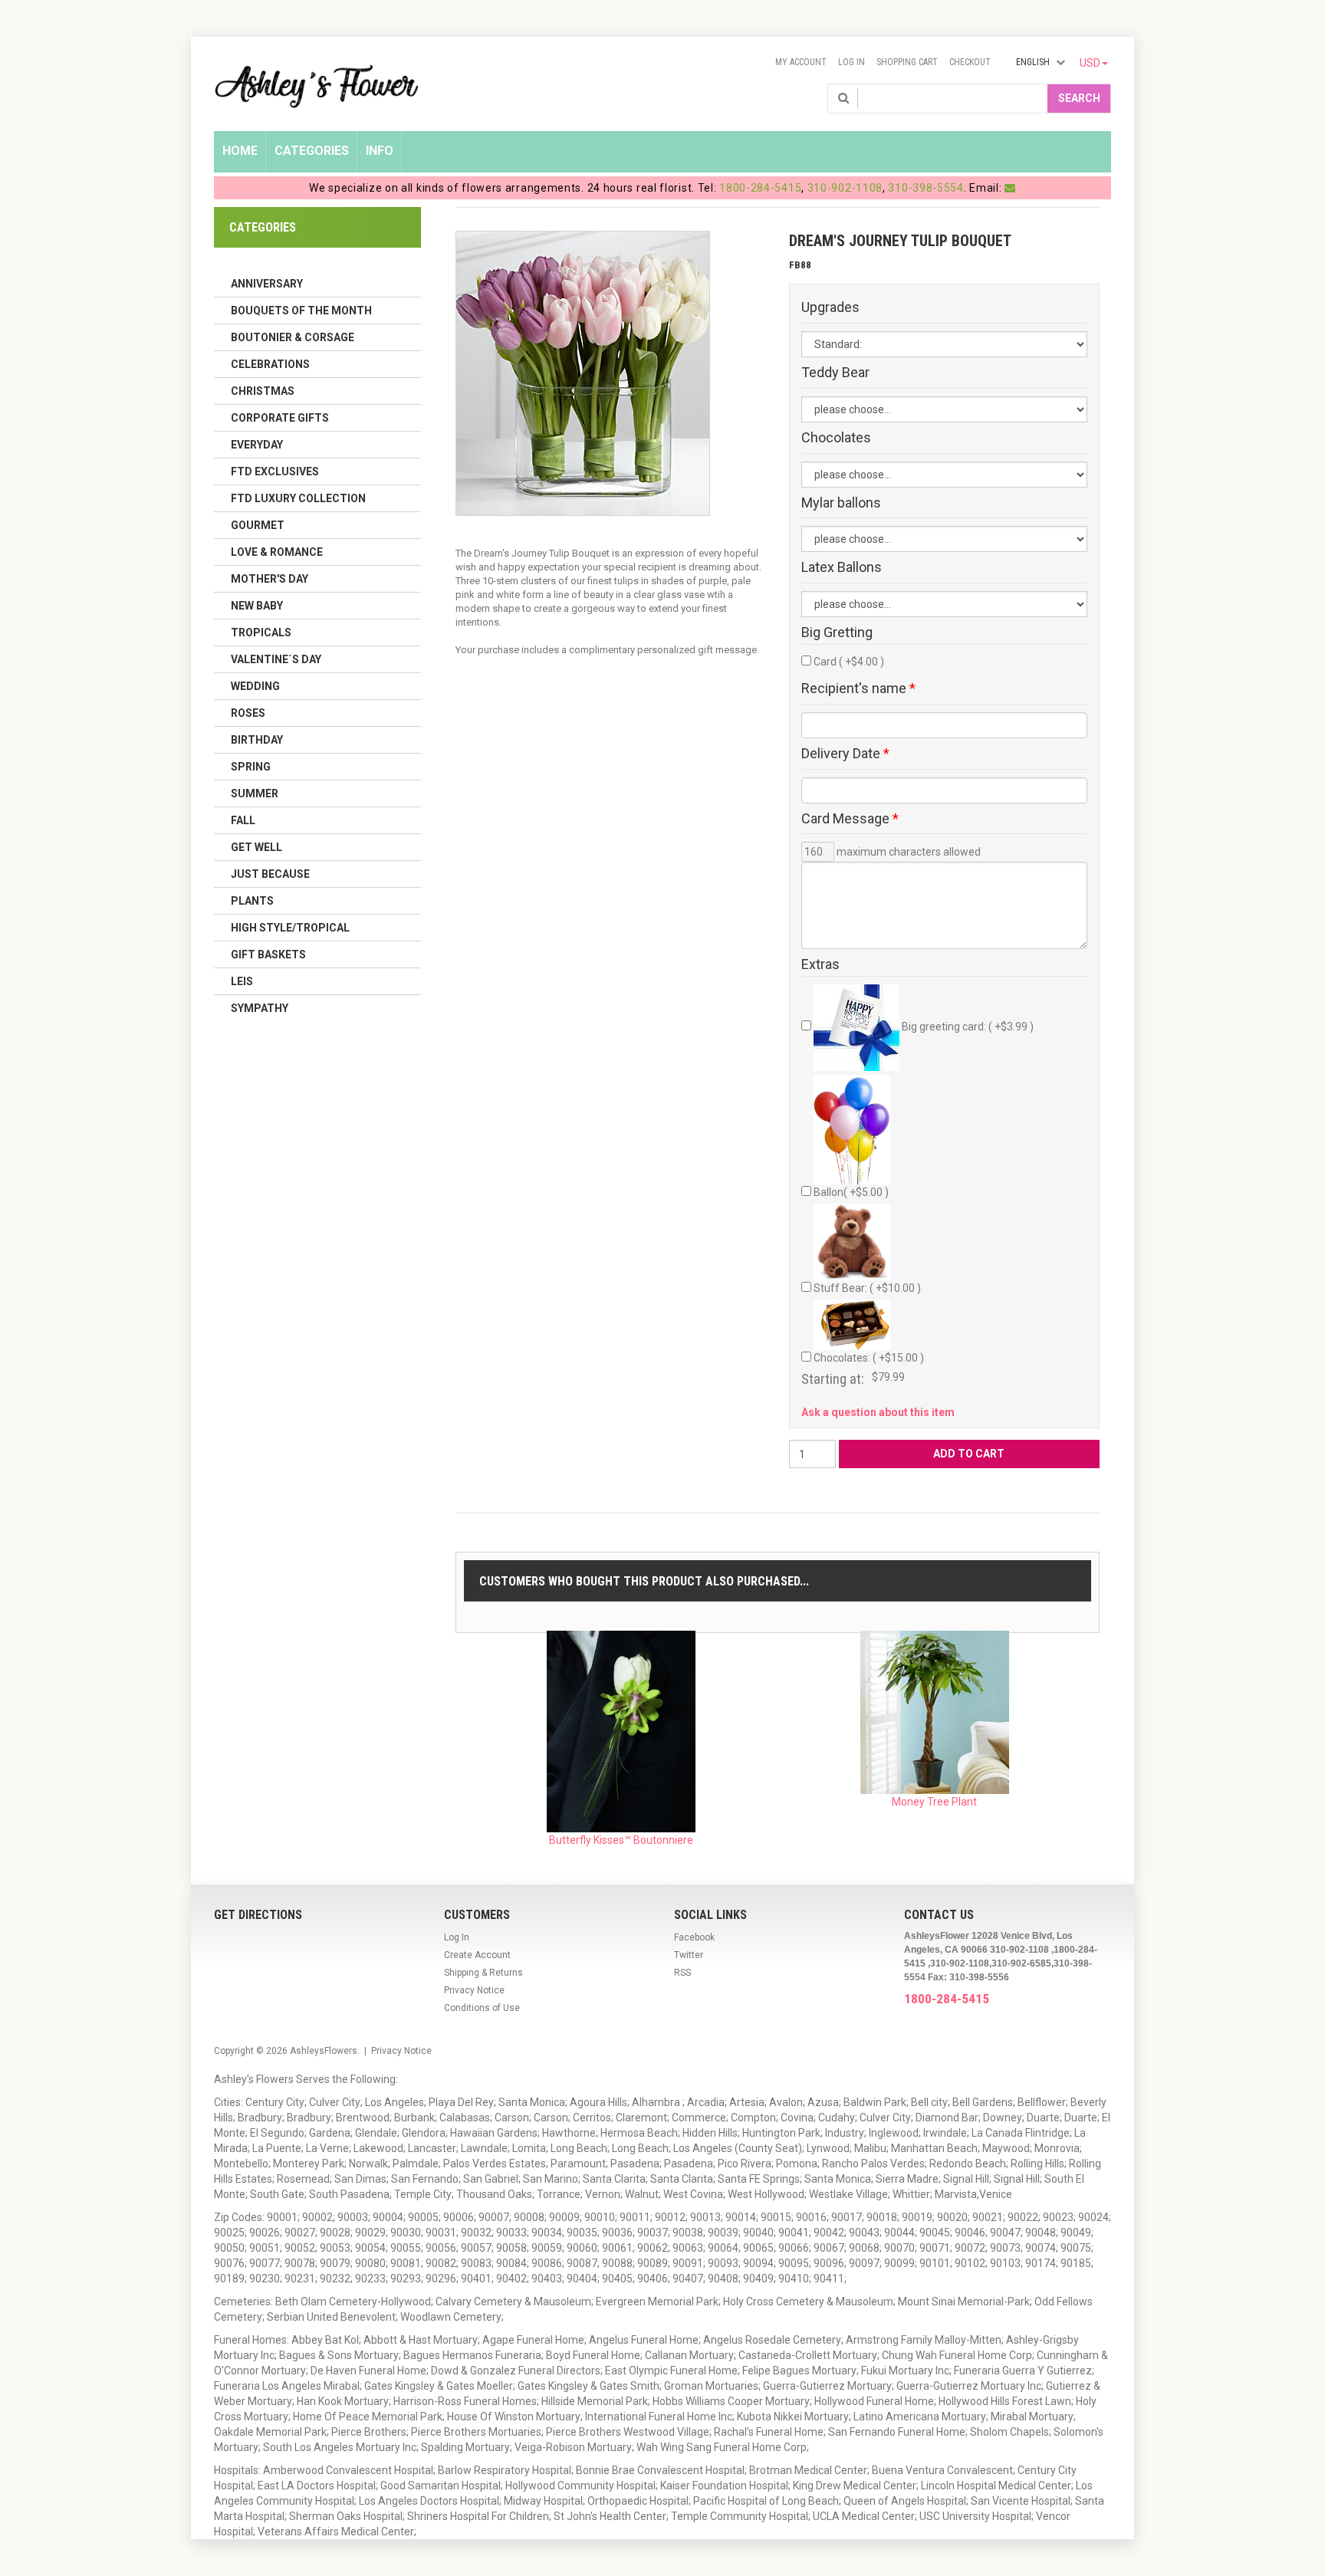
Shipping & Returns (483, 1973)
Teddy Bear (835, 373)
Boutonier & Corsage (293, 337)
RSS (682, 1973)
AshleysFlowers (324, 2051)
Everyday (257, 445)
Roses (248, 713)
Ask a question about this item (878, 1412)
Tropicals (261, 632)
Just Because (270, 874)
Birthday (257, 740)
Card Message (850, 819)
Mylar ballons (841, 503)
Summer (255, 793)
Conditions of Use (482, 2008)
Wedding (255, 686)
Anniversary (267, 284)
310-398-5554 (926, 188)
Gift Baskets (268, 955)
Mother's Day (270, 579)
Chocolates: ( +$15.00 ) (869, 1358)
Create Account (477, 1955)
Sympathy (260, 1008)
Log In (852, 62)
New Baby (257, 606)
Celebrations (270, 364)
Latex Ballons (842, 567)
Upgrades (830, 307)
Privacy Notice (474, 1990)
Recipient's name (858, 688)
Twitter (689, 1955)
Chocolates (836, 438)
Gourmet (258, 525)
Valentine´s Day (276, 659)
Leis (242, 981)
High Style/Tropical (290, 928)
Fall (243, 820)
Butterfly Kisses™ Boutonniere (621, 1840)
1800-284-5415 (760, 188)
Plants (252, 901)
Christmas (263, 391)
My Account (801, 62)
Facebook (694, 1937)
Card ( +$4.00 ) (849, 662)
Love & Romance (277, 552)
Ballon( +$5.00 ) (851, 1192)
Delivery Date (845, 754)
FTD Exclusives (275, 472)
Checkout (970, 62)
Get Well (256, 847)
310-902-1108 (845, 188)
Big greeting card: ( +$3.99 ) (967, 1027)
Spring (251, 767)
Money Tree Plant (934, 1802)
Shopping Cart (907, 62)
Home (240, 151)
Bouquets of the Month (301, 310)
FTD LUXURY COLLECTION (298, 498)
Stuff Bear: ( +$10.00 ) (867, 1288)
